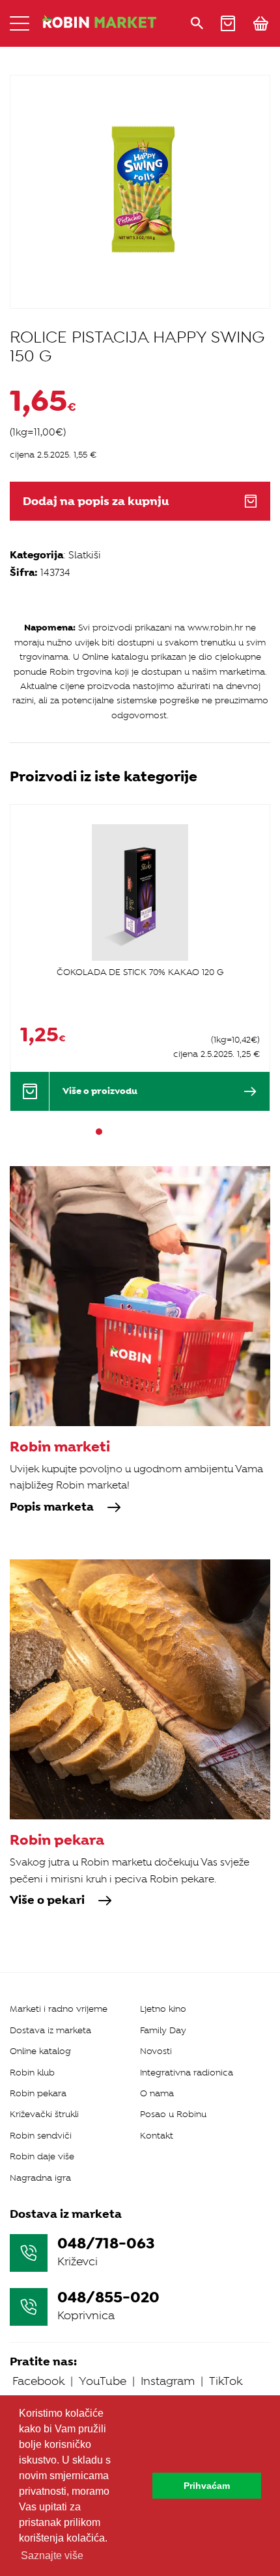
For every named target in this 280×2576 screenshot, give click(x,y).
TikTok (226, 2381)
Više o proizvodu (100, 1091)
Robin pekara (38, 2093)
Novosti (156, 2051)
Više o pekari (47, 1901)
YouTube (103, 2381)
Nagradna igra (40, 2178)
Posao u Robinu (173, 2114)
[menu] (20, 23)
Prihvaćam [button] (207, 2486)
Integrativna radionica (187, 2073)
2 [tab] (111, 1132)
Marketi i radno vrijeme (59, 2009)
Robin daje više (42, 2156)
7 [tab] (169, 1132)
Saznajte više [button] (52, 2556)
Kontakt (157, 2136)
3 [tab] (122, 1132)
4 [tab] (134, 1132)
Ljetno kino (163, 2009)
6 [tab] (158, 1132)
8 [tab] (181, 1132)
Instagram (168, 2381)
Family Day (163, 2030)
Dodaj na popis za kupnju (96, 501)
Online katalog (40, 2051)
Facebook (38, 2381)
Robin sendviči (41, 2136)
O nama (157, 2093)
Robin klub (32, 2073)
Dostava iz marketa (50, 2030)
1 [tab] (99, 1132)
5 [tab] (146, 1132)
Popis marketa (52, 1507)
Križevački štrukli (44, 2114)
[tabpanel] (140, 957)
